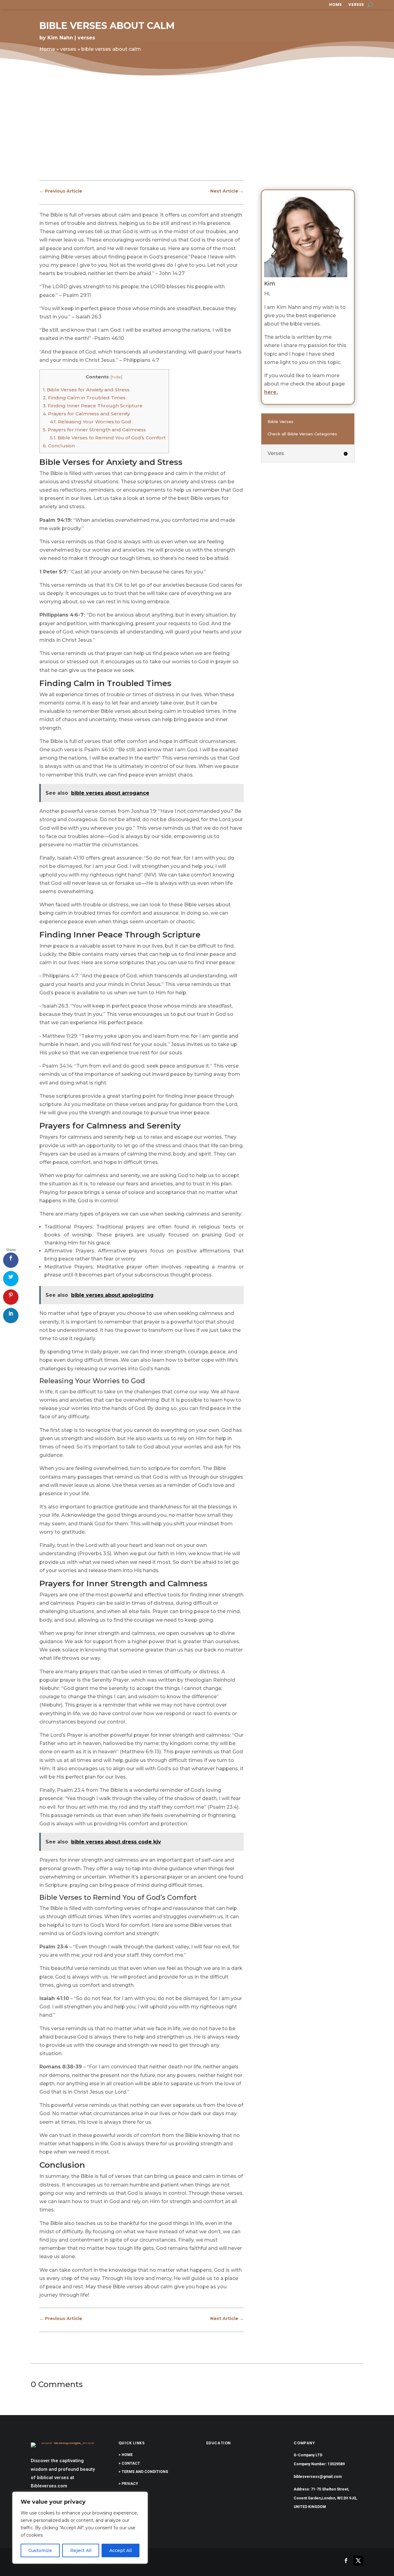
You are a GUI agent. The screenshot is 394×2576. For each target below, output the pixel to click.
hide (116, 377)
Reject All (81, 2550)
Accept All (121, 2550)
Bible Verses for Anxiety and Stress (86, 390)
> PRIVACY (128, 2484)
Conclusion (59, 446)
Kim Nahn (60, 38)
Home (335, 5)
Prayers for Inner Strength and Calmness (94, 430)
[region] (80, 2528)
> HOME (126, 2455)
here (270, 392)
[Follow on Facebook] (346, 2561)
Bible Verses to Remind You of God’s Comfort (108, 438)
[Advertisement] (197, 133)
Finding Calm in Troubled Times (84, 398)
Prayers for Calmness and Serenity (86, 414)
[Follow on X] (358, 2561)
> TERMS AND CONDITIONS (143, 2472)
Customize (40, 2550)
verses (356, 5)
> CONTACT (129, 2463)
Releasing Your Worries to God (90, 422)
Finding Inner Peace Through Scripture (93, 406)
